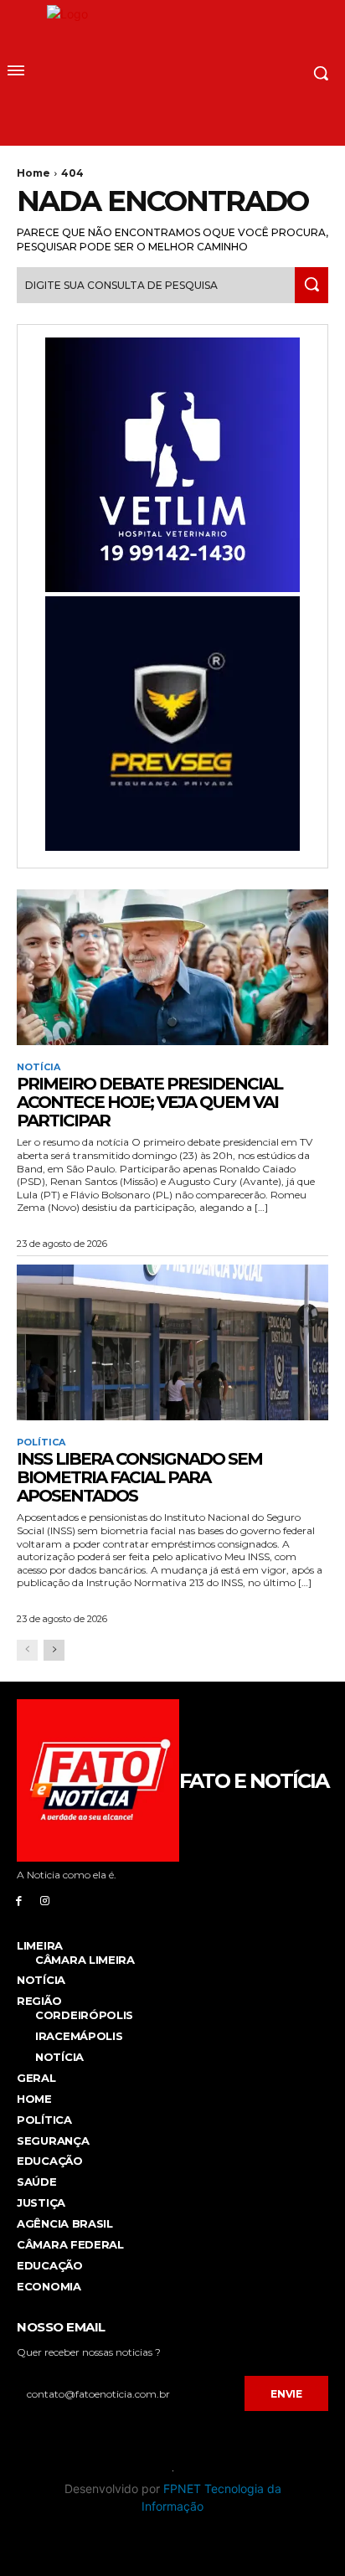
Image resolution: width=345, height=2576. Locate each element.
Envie (286, 2394)
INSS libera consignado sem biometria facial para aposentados (139, 1477)
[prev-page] (27, 1650)
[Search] (312, 285)
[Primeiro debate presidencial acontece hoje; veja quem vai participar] (172, 967)
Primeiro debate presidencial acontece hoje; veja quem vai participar (149, 1102)
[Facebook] (19, 1900)
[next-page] (54, 1650)
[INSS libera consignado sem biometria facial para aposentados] (172, 1342)
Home (33, 173)
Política (41, 1443)
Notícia (39, 1067)
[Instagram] (45, 1900)
